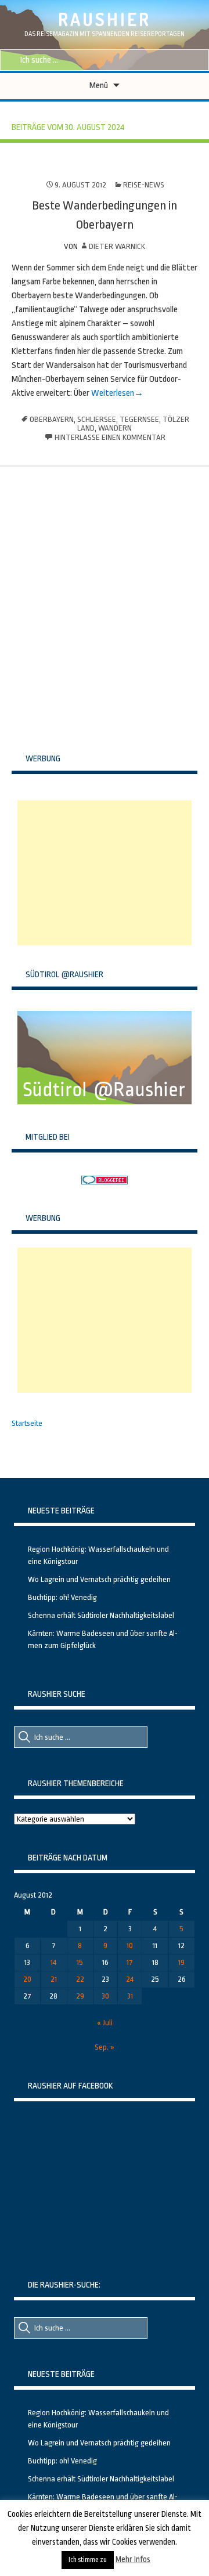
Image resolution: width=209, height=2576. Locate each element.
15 (80, 1962)
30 (105, 1996)
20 (27, 1979)
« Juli (105, 2023)
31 (130, 1996)
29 (80, 1996)
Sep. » (105, 2047)
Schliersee (97, 419)
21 (54, 1979)
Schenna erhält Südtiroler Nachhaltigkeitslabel (101, 1615)
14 (53, 1962)
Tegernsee (139, 419)
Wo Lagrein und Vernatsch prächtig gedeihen (99, 1579)
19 (181, 1962)
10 (130, 1945)
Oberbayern (52, 419)
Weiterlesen (112, 393)
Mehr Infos (133, 2559)
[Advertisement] (105, 873)
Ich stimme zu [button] (88, 2560)
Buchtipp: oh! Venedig (62, 1597)
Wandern (115, 428)
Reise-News (144, 185)
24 (130, 1979)
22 (80, 1979)
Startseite (27, 1423)
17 (130, 1962)
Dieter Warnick (117, 246)
